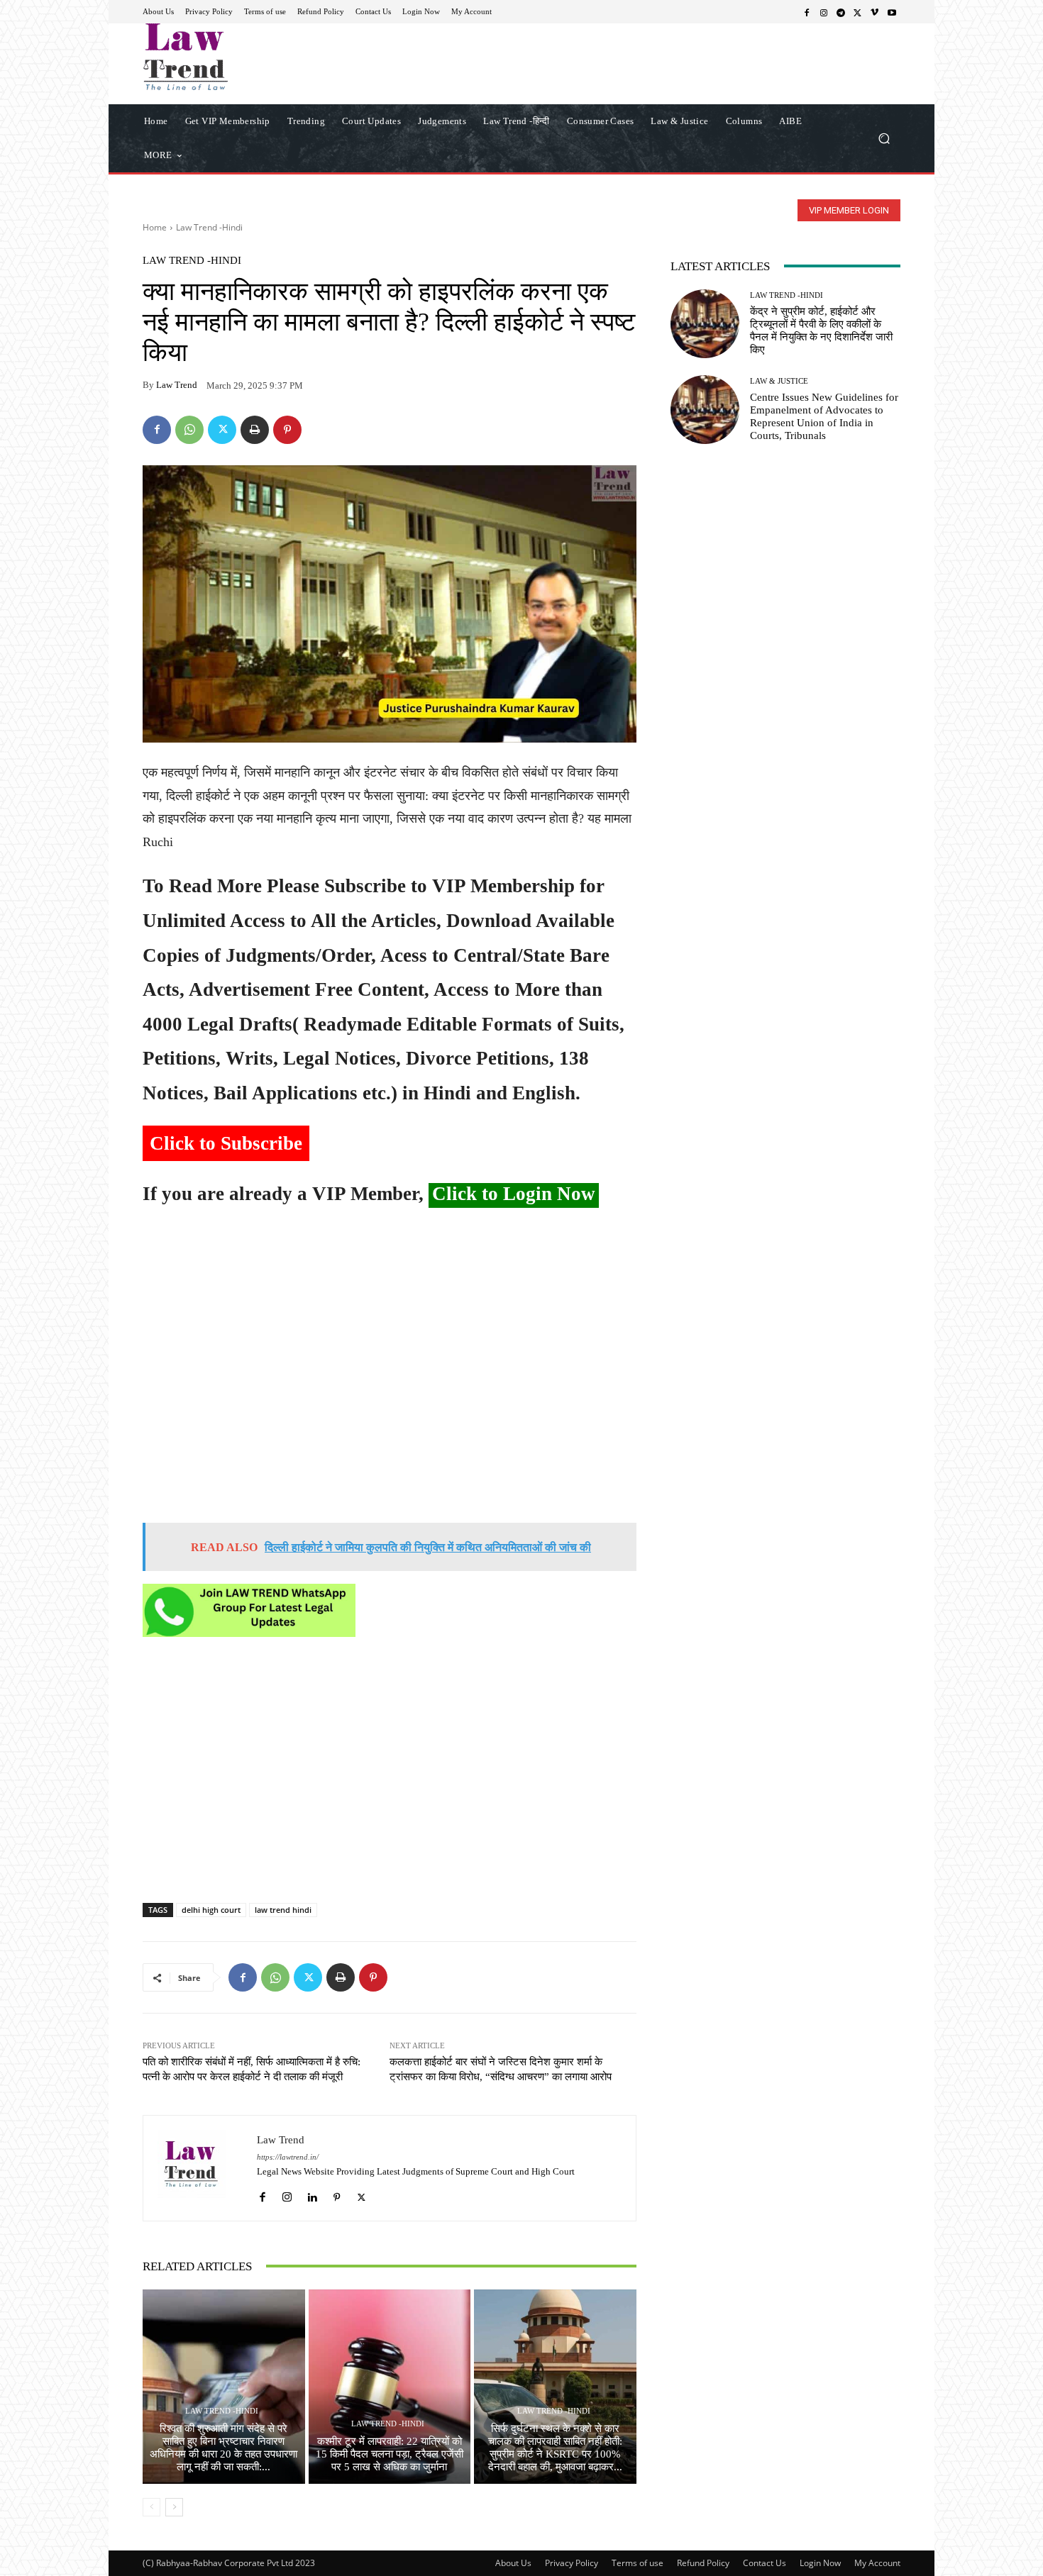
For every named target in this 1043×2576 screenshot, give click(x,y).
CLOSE (815, 89)
